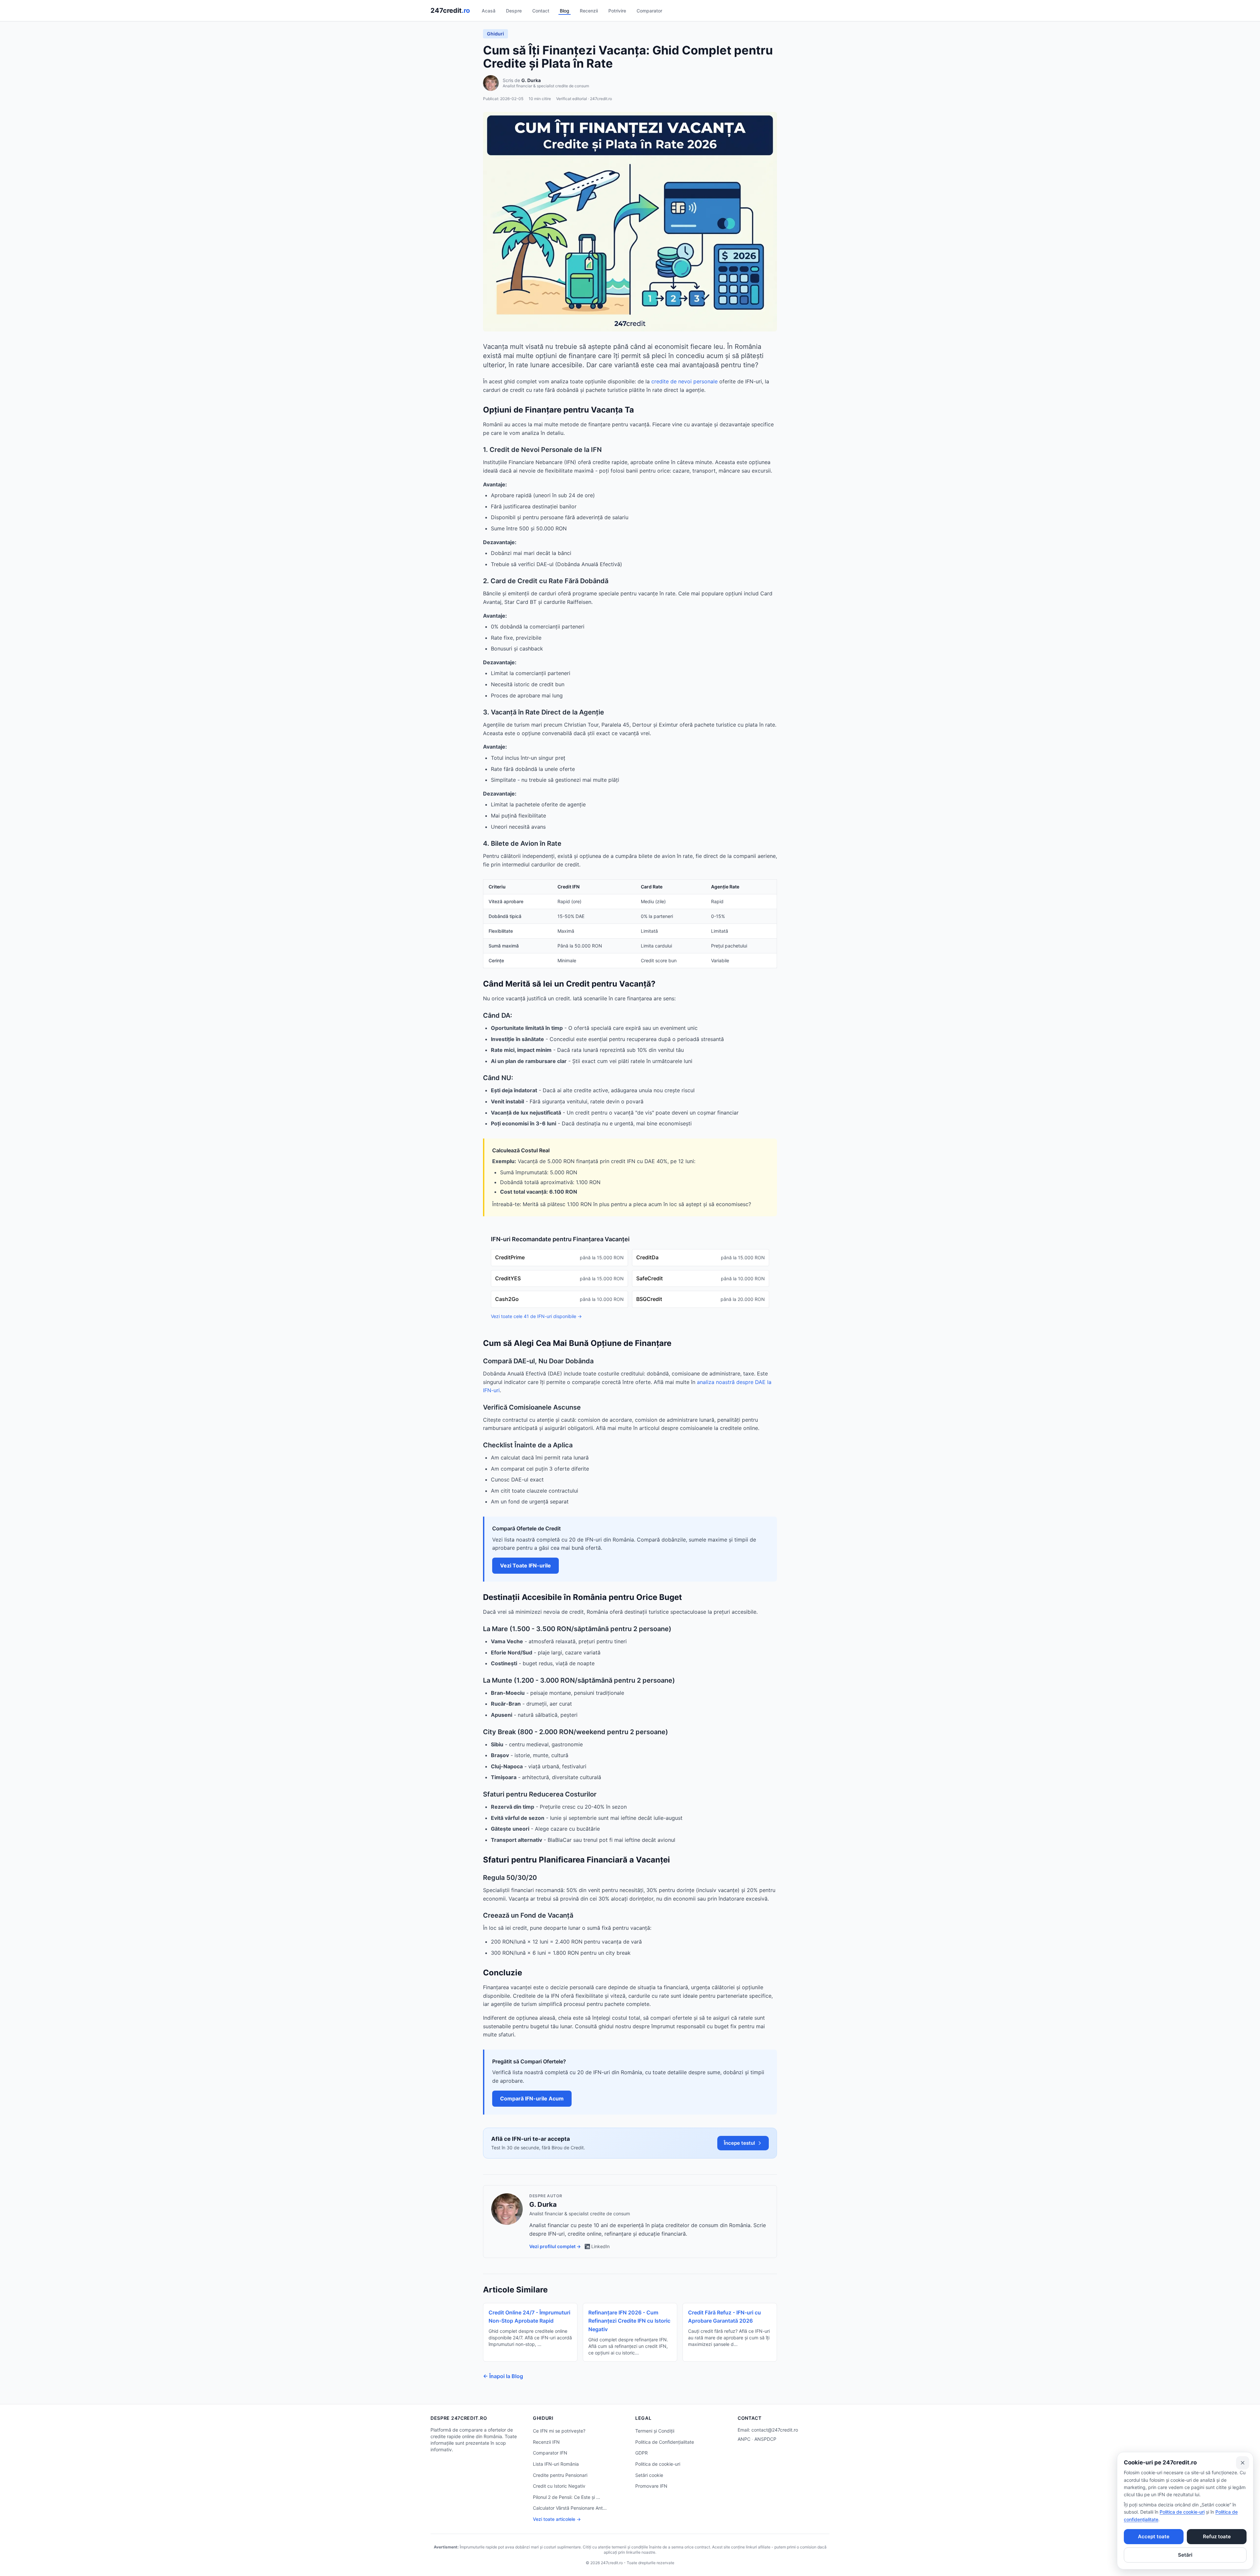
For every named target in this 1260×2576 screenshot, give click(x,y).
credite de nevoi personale (684, 381)
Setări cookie (649, 2475)
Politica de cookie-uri (658, 2464)
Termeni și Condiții (655, 2431)
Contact (541, 11)
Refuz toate (1217, 2536)
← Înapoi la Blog (503, 2376)
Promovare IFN (651, 2486)
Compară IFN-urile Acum (532, 2098)
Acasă (489, 11)
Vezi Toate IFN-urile (525, 1565)
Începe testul (739, 2143)
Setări (1185, 2555)
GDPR (641, 2453)
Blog (565, 11)
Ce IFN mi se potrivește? (559, 2431)
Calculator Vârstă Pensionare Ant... (570, 2508)
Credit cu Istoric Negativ (559, 2486)
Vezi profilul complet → (555, 2246)
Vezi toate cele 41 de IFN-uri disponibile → (536, 1316)
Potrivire (617, 11)
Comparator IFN (550, 2453)
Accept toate (1154, 2536)
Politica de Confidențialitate (665, 2442)
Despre (514, 11)
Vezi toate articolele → (557, 2519)
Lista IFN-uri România (556, 2464)
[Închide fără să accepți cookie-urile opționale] (1243, 2463)
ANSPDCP (765, 2439)
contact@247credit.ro (775, 2430)
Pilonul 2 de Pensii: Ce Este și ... (567, 2497)
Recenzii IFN (546, 2442)
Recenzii (589, 11)
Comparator (649, 11)
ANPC (744, 2439)
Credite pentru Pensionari (560, 2475)
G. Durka (531, 80)
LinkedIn (600, 2246)
